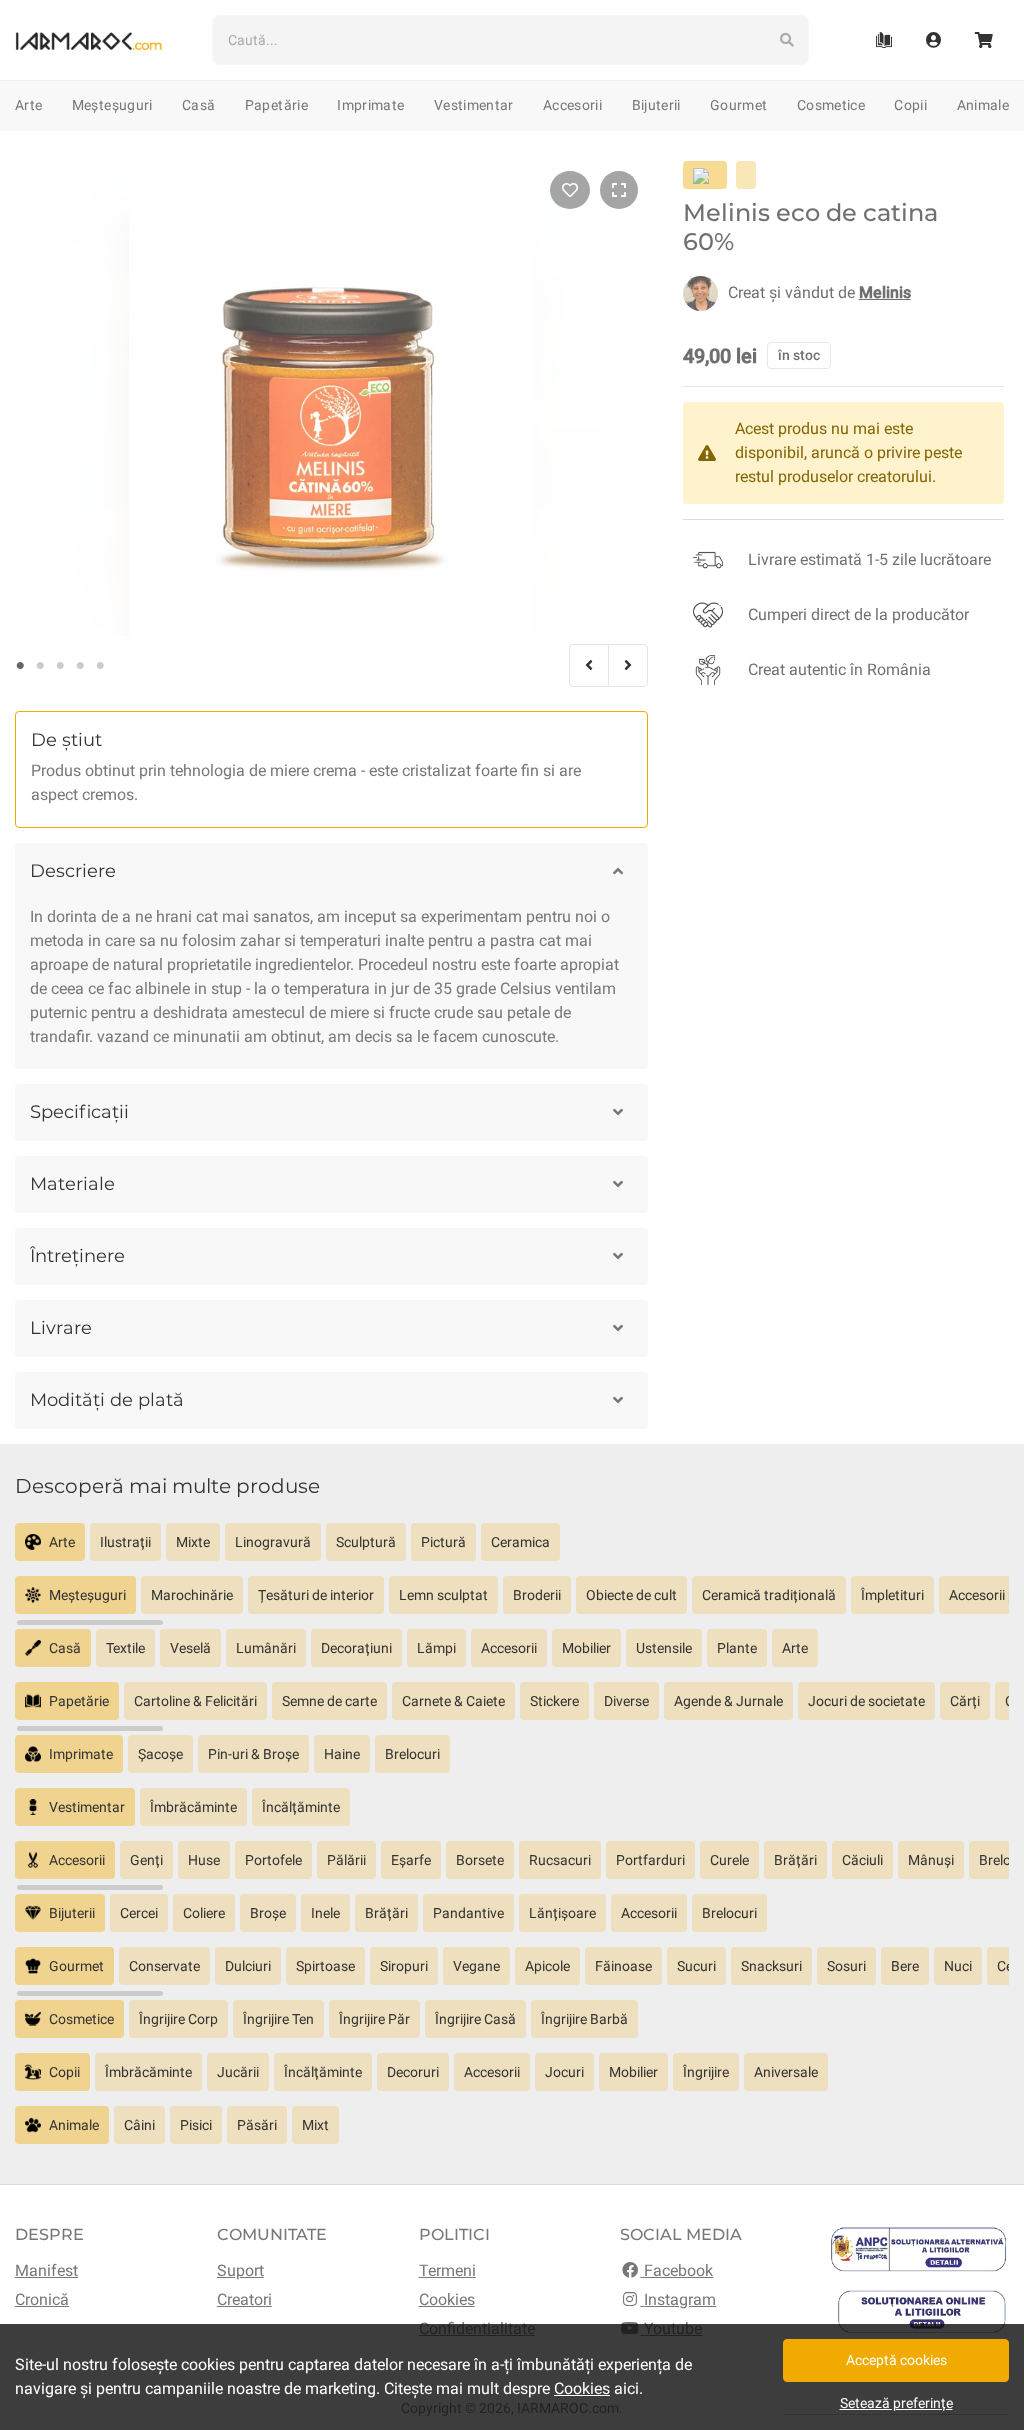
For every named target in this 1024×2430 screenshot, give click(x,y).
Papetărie (276, 105)
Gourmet (738, 105)
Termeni (447, 2270)
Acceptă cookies (896, 2360)
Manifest (46, 2270)
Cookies (447, 2299)
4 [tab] (80, 666)
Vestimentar (474, 105)
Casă (198, 105)
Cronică (42, 2299)
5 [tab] (100, 666)
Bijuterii (656, 105)
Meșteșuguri (112, 105)
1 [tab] (20, 666)
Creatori (244, 2299)
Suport (240, 2270)
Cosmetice (831, 105)
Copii (910, 105)
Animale (983, 105)
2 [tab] (40, 666)
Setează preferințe (896, 2403)
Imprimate (370, 105)
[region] (512, 1549)
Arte (28, 105)
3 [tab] (60, 666)
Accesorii (572, 105)
